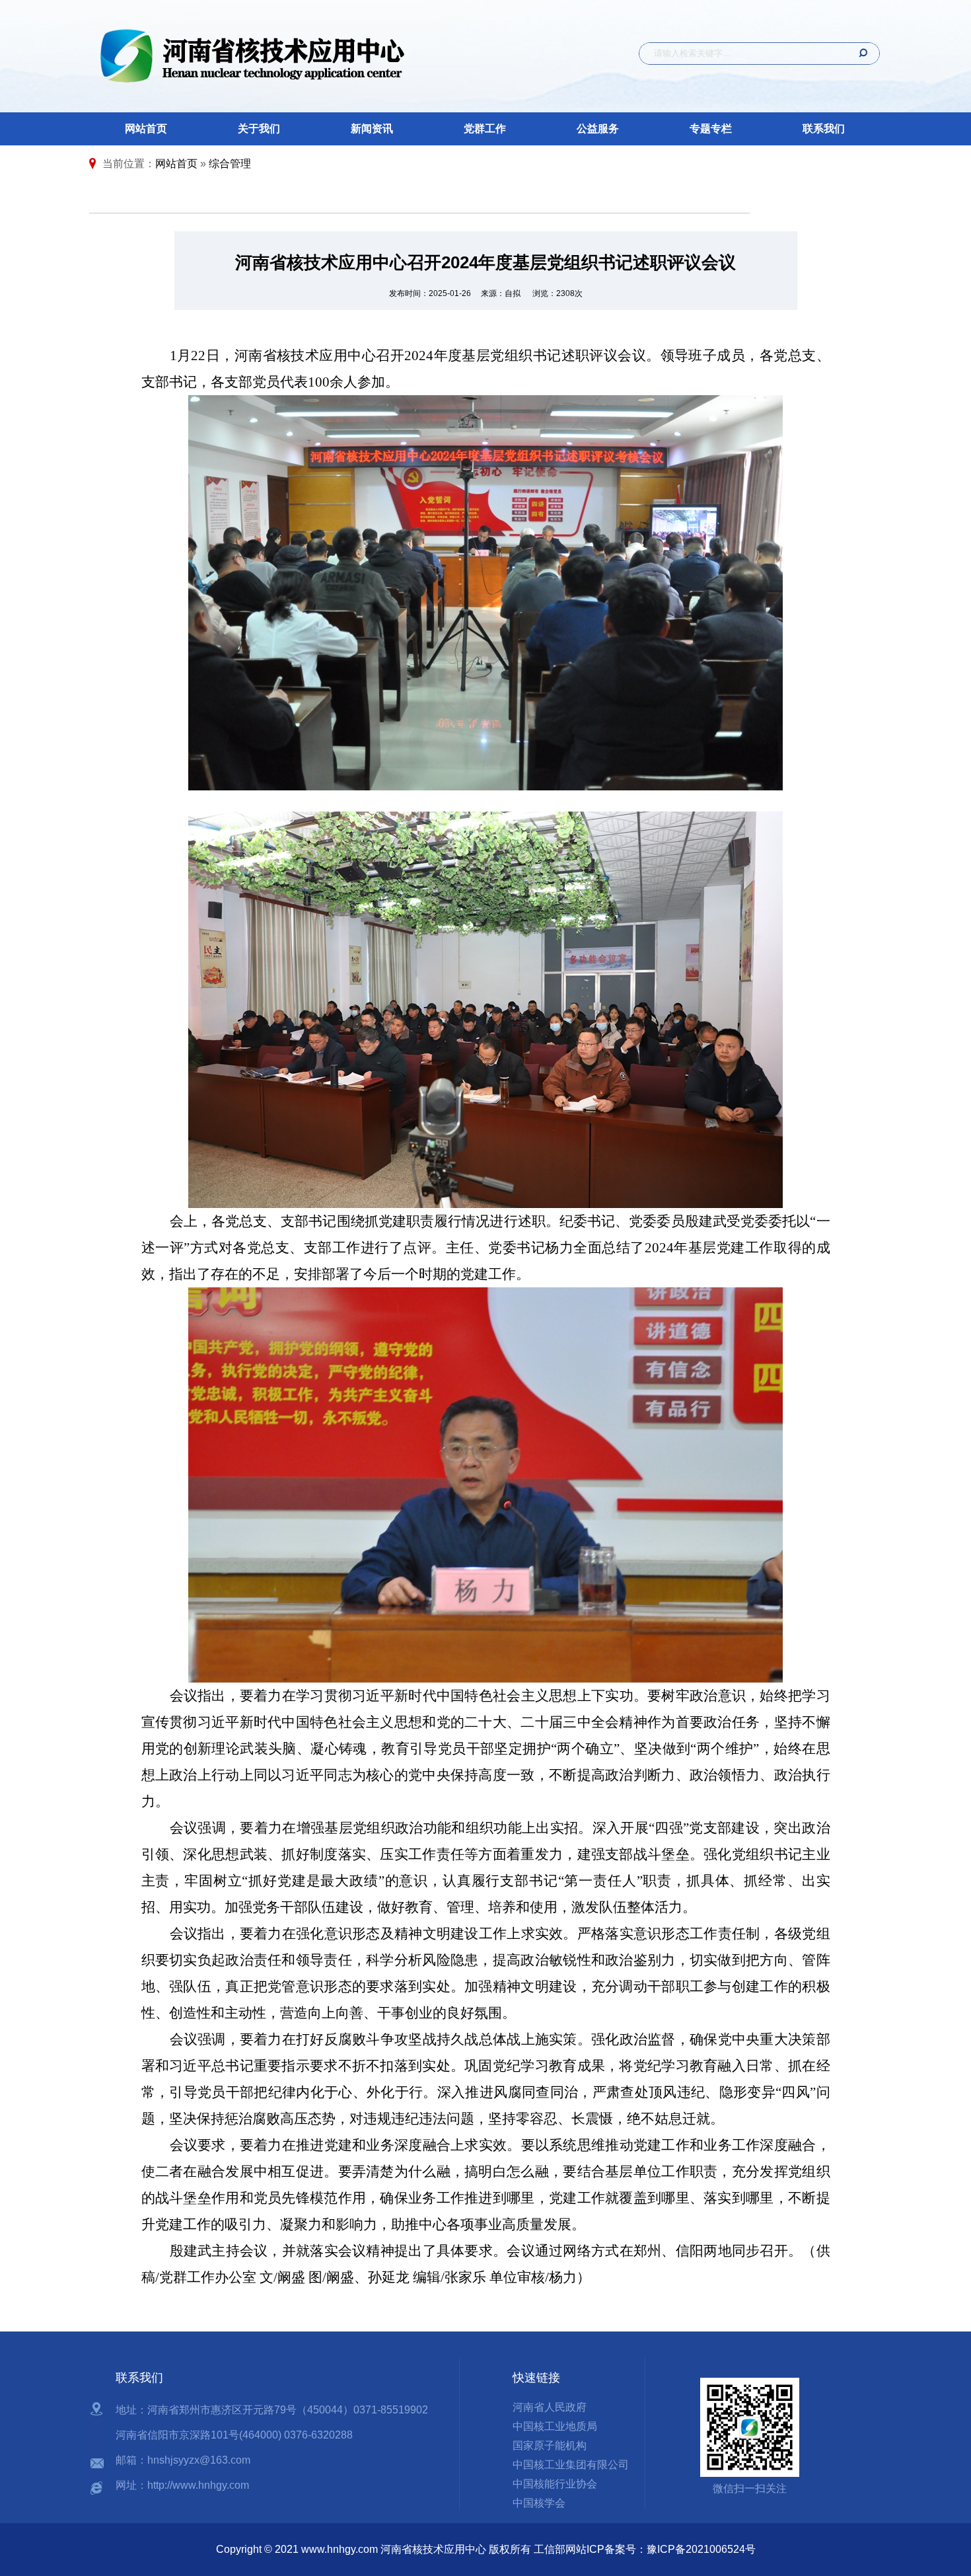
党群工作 (485, 129)
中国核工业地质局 (555, 2426)
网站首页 (146, 129)
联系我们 (824, 129)
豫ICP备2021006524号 (701, 2549)
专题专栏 (711, 129)
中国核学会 (539, 2503)
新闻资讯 (372, 129)
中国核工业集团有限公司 (571, 2465)
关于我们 (259, 129)
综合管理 (230, 164)
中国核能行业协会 (555, 2484)
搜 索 (859, 54)
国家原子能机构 (550, 2445)
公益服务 (598, 129)
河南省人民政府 (550, 2407)
